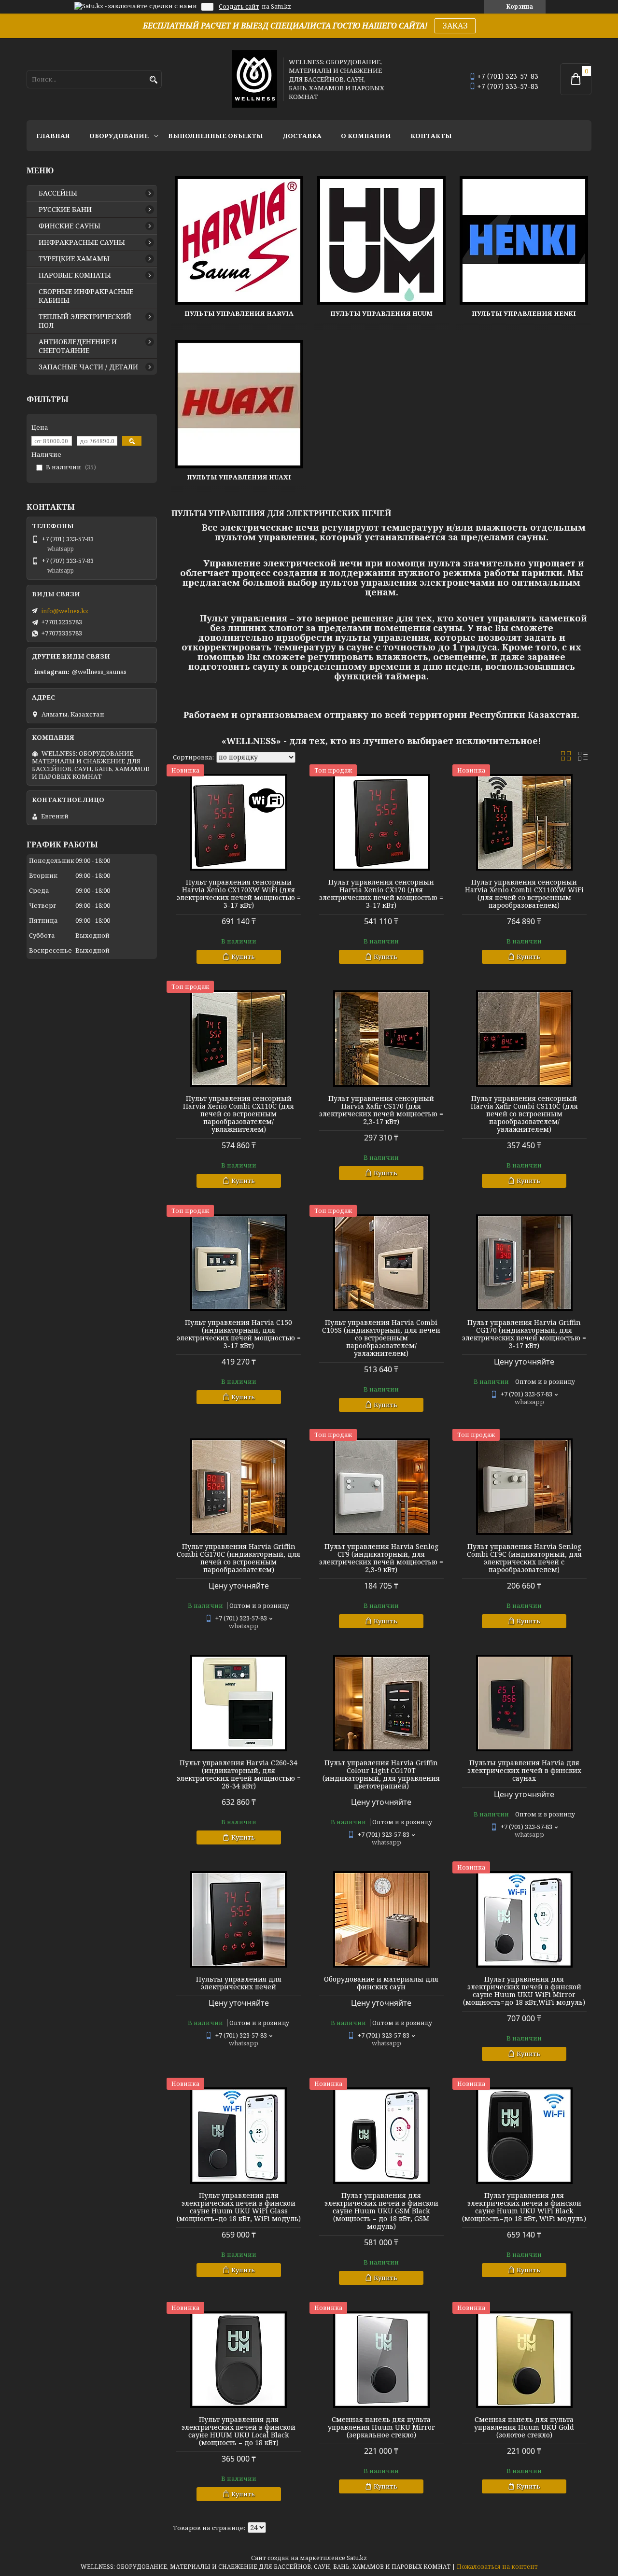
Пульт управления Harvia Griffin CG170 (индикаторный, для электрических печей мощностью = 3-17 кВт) (524, 1334)
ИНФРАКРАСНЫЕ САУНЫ (82, 242)
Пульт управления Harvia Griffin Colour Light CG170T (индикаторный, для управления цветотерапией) (381, 1774)
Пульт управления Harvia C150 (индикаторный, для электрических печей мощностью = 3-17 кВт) (239, 1334)
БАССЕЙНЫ (58, 193)
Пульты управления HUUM (381, 313)
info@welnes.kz (65, 611)
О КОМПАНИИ (366, 136)
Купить (243, 957)
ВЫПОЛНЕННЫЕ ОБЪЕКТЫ (216, 136)
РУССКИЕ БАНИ (65, 210)
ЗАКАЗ (455, 26)
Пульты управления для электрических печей (239, 1983)
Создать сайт (239, 7)
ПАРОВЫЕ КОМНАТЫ (75, 275)
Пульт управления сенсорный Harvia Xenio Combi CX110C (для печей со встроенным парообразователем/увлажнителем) (239, 1114)
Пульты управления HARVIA (239, 313)
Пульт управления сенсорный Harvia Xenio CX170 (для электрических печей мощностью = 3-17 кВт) (381, 894)
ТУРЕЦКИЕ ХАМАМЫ (74, 259)
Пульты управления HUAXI (239, 477)
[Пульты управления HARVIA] (239, 240)
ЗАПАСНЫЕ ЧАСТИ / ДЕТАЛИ (88, 367)
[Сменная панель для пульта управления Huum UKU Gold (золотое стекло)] (524, 2360)
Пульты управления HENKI (524, 313)
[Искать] (153, 80)
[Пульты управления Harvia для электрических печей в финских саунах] (524, 1703)
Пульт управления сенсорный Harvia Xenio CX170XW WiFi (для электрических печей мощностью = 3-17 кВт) (239, 894)
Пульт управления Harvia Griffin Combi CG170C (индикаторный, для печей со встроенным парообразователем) (239, 1558)
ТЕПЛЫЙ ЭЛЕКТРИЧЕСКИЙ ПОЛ (85, 321)
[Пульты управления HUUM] (381, 240)
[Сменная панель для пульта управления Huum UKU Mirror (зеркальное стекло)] (381, 2360)
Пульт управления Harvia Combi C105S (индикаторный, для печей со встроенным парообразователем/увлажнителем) (381, 1338)
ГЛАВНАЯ (53, 136)
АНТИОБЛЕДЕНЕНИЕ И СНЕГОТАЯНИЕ (78, 346)
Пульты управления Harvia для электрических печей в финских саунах (524, 1771)
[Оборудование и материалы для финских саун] (381, 1919)
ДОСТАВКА (302, 136)
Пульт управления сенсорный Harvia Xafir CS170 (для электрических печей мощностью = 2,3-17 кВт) (381, 1110)
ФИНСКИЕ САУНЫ (70, 226)
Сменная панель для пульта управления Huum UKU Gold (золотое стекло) (524, 2427)
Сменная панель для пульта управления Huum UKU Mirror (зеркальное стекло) (381, 2427)
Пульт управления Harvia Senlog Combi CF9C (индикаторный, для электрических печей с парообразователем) (524, 1558)
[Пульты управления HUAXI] (239, 404)
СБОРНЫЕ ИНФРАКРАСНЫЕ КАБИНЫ (86, 296)
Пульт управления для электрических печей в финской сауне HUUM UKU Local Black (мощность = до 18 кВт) (239, 2431)
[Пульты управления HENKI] (524, 240)
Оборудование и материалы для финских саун (381, 1983)
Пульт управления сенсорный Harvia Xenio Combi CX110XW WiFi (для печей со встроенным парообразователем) (524, 894)
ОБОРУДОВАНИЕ (119, 136)
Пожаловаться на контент (497, 2567)
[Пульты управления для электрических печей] (239, 1919)
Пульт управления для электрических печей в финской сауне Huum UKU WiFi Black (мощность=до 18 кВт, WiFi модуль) (524, 2207)
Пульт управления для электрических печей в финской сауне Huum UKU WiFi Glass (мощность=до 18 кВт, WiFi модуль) (239, 2207)
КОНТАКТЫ (431, 136)
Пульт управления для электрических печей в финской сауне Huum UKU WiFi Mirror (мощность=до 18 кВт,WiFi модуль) (524, 1991)
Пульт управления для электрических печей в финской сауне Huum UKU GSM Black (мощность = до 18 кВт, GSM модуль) (381, 2211)
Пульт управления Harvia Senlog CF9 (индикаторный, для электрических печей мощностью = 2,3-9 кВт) (381, 1558)
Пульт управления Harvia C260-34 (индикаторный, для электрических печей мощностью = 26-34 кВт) (239, 1774)
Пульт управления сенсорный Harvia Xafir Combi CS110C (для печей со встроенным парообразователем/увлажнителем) (524, 1114)
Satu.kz (357, 2558)
